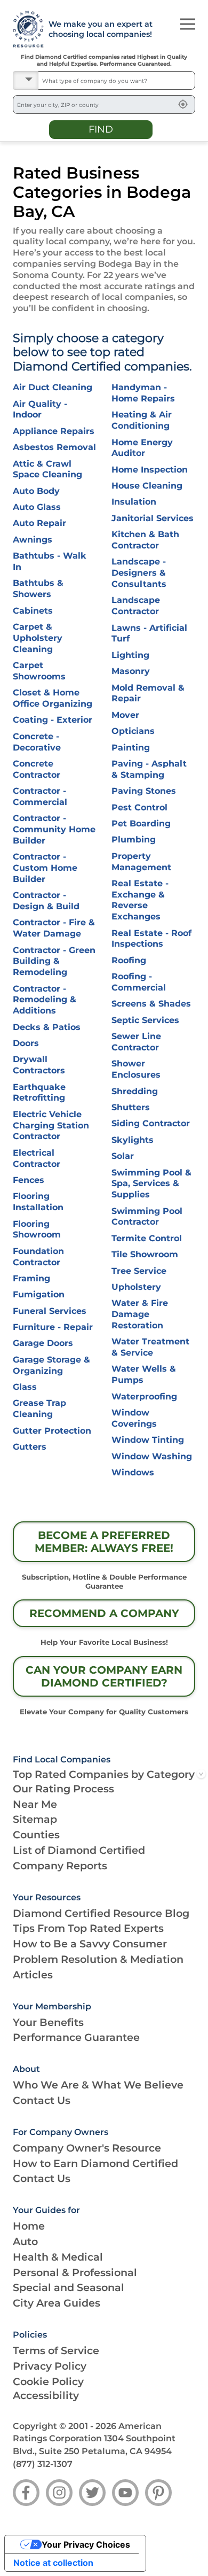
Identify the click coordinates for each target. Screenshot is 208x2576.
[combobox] (117, 80)
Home (29, 2226)
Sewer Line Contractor (136, 1042)
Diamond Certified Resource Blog (101, 1913)
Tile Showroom (145, 1254)
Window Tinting (148, 1440)
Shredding (135, 1091)
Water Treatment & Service (150, 1347)
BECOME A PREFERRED (104, 1542)
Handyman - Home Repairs (143, 393)
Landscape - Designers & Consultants (139, 573)
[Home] (24, 29)
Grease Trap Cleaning (39, 1409)
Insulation (134, 502)
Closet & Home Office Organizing (53, 698)
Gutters (30, 1447)
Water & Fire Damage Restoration (140, 1314)
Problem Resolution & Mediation (98, 1959)
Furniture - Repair (53, 1327)
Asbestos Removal (54, 447)
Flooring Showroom (37, 1229)
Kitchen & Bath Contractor (145, 540)
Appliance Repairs (54, 431)
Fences (29, 1180)
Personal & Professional (75, 2272)
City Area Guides (57, 2303)
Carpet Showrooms (39, 671)
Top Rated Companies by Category (104, 1774)
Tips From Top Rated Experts (88, 1928)
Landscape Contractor (136, 606)
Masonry (131, 671)
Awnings (33, 540)
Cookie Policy (48, 2381)
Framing (31, 1278)
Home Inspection (150, 470)
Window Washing (152, 1456)
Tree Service (139, 1271)
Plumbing (134, 840)
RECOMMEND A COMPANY (104, 1613)
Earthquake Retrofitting (39, 1093)
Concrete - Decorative (37, 742)
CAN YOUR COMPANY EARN (104, 1676)
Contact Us (42, 2100)
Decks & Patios (47, 1027)
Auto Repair (39, 523)
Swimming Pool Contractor (147, 1217)
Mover (125, 715)
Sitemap (35, 1819)
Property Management (141, 862)
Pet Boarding (141, 823)
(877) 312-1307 (43, 2464)
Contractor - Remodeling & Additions (45, 1000)
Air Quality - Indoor (40, 409)
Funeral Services (50, 1311)
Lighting (130, 655)
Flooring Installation (38, 1202)
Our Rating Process (63, 1789)
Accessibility (46, 2395)
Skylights (133, 1140)
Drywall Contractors (39, 1065)
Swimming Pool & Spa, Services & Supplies (151, 1184)
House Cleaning (147, 486)
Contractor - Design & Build (46, 901)
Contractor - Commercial (40, 796)
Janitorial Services (153, 518)
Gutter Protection (52, 1431)
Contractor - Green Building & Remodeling (54, 961)
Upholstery (136, 1287)
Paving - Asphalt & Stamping (149, 769)
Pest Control (139, 807)
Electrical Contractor (37, 1158)
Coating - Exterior (53, 720)
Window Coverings (134, 1418)
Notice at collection (53, 2563)
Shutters (131, 1107)
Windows (133, 1472)
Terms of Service (56, 2350)
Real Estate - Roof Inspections (151, 939)
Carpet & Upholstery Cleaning (38, 638)
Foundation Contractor (38, 1257)
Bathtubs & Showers (38, 589)
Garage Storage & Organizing (51, 1365)
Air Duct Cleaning (53, 387)
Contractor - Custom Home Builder (45, 868)
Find (101, 129)
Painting (131, 748)
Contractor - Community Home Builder (54, 829)
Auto (25, 2241)
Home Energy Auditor (142, 448)
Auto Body (36, 491)
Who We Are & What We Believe (98, 2085)
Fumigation (39, 1294)
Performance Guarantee (76, 2037)
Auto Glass (37, 507)
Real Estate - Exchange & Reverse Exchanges (140, 900)
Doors (26, 1043)
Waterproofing (144, 1397)
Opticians (133, 731)
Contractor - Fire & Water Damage (54, 928)
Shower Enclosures (136, 1069)
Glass (25, 1387)
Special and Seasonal (69, 2287)
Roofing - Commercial (139, 982)
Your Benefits (48, 2022)
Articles (33, 1975)
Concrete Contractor (37, 769)
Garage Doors (43, 1343)
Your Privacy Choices (86, 2544)
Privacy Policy (50, 2366)
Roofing (129, 960)
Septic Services (145, 1020)
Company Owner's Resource (87, 2148)
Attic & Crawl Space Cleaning (47, 469)
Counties (36, 1835)
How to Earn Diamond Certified (95, 2163)
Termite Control (147, 1238)
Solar (123, 1156)
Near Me (35, 1804)
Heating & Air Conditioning (142, 420)
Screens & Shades (151, 1004)
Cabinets (33, 611)
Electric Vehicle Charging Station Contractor (51, 1125)
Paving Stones (144, 791)
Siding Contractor (151, 1123)
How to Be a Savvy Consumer (90, 1944)
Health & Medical (58, 2257)
